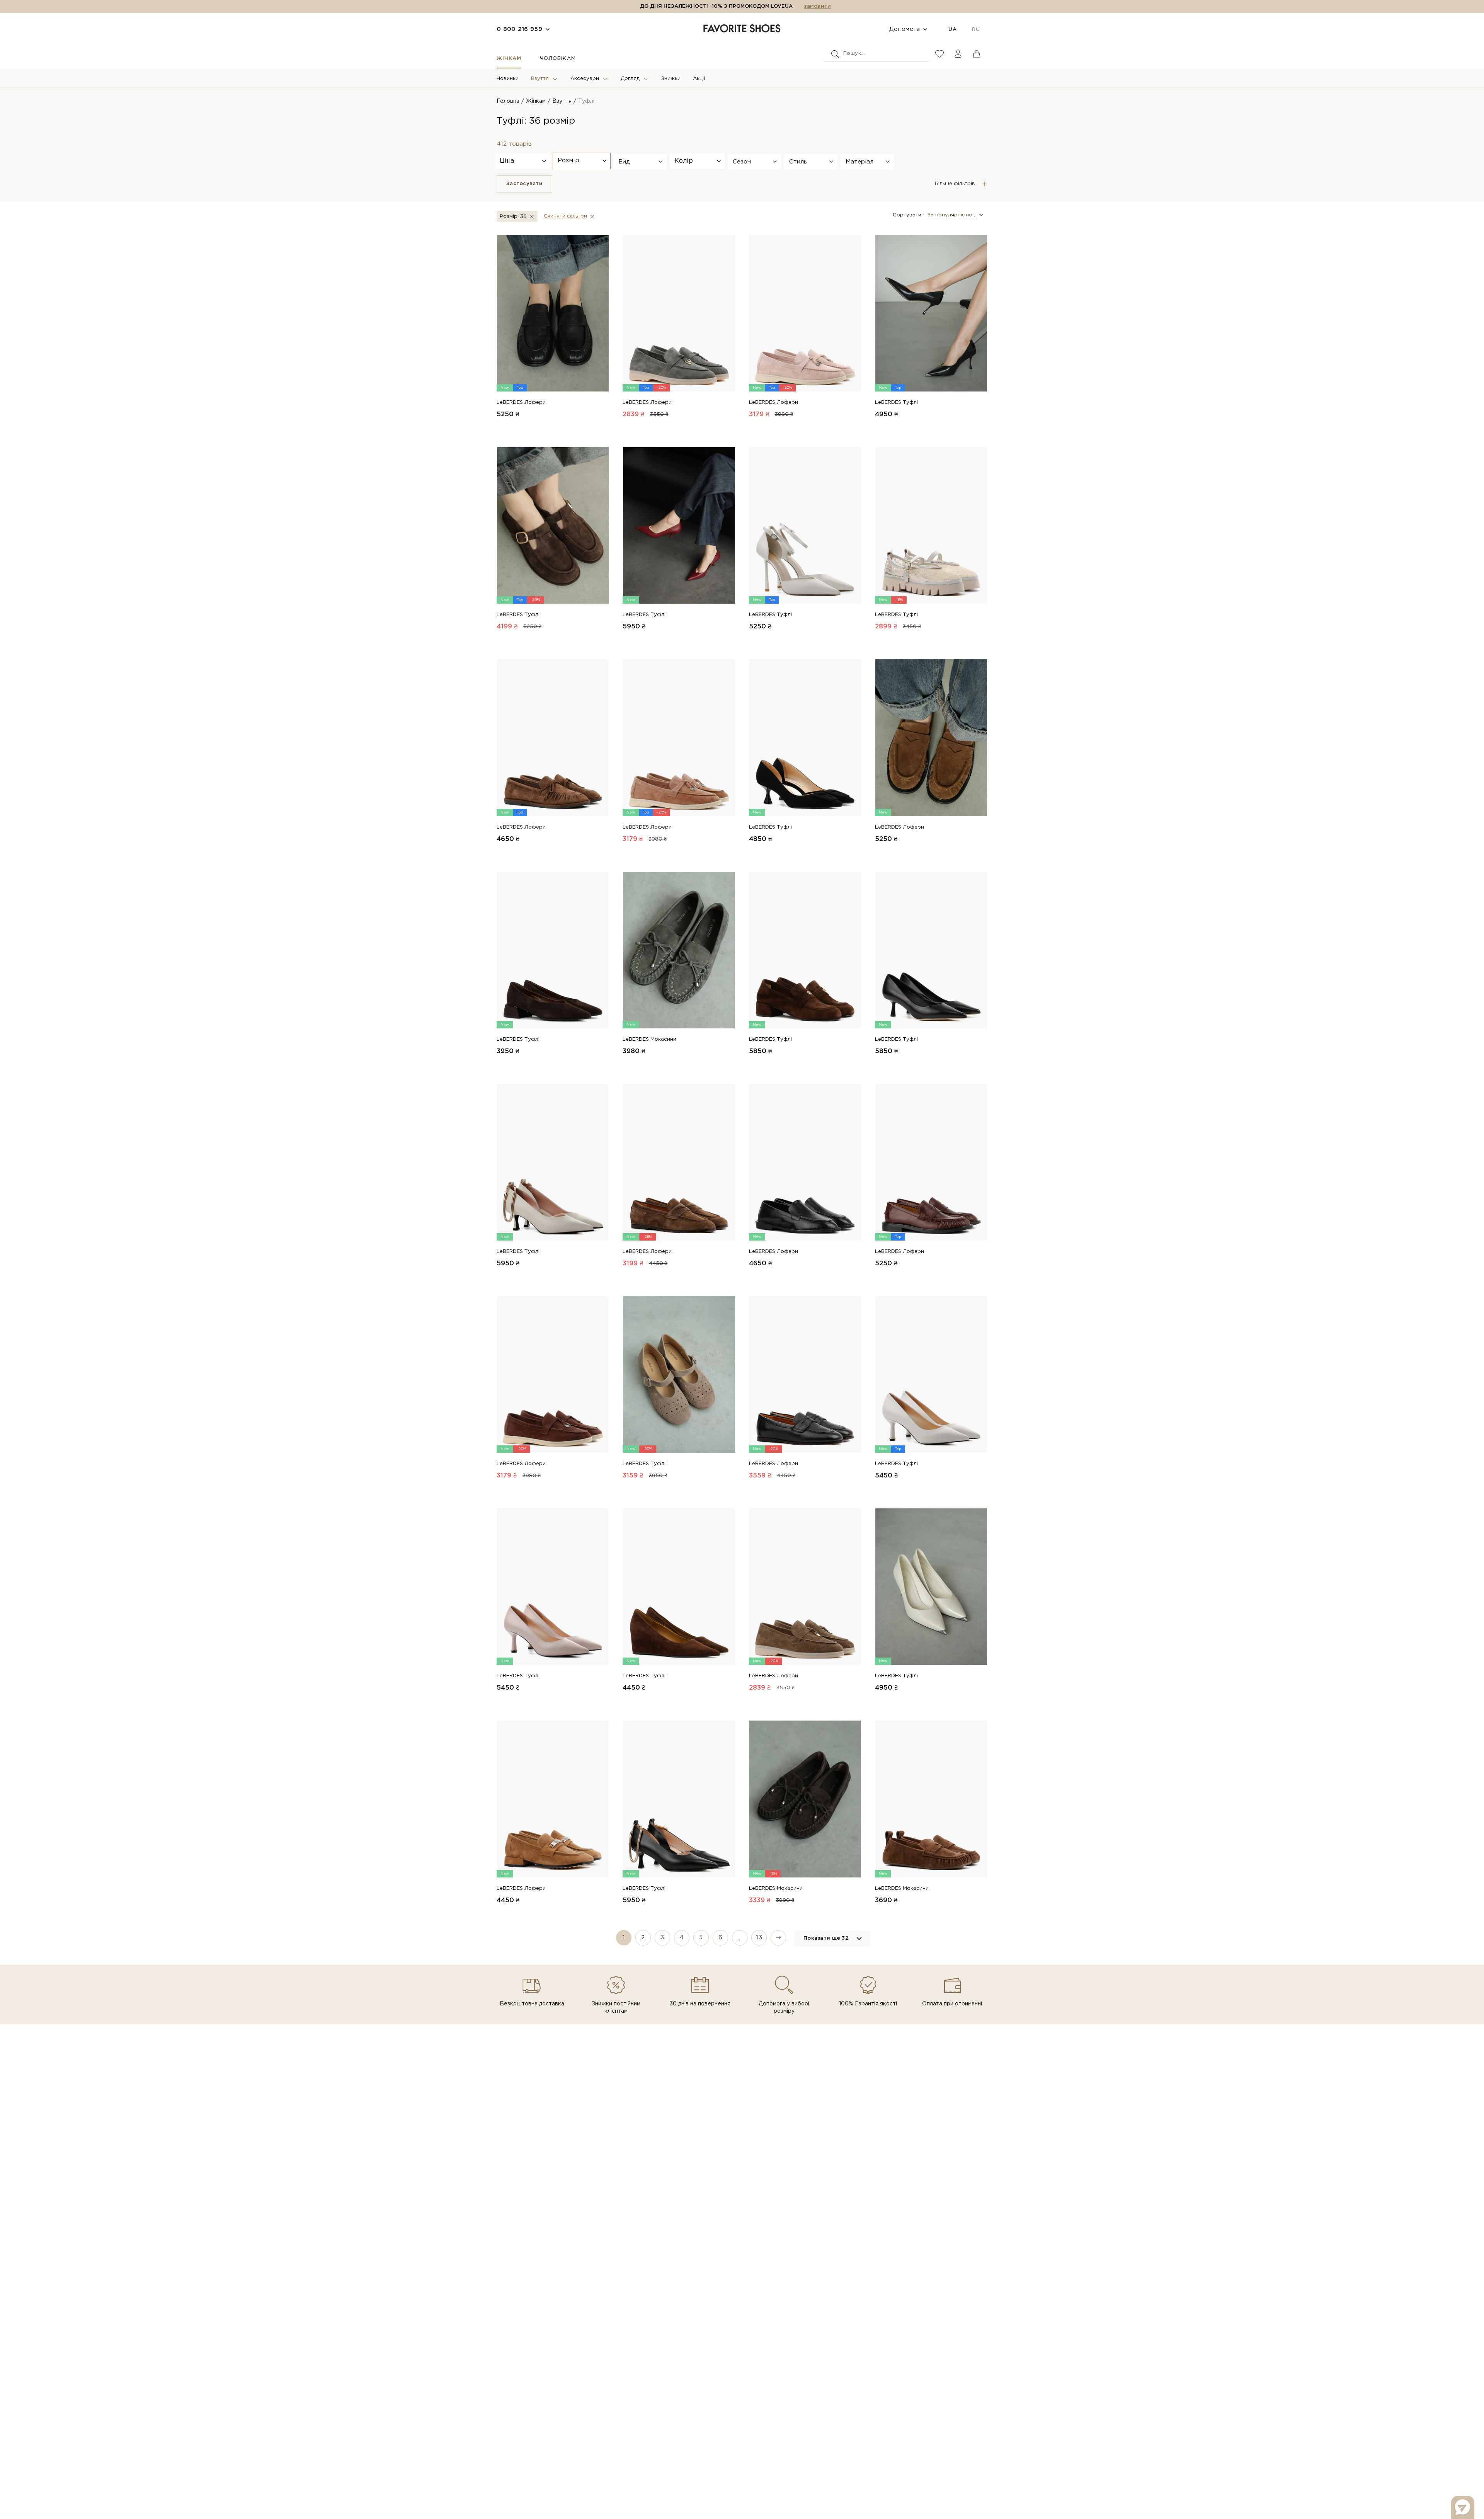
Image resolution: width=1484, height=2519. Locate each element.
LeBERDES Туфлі (896, 403)
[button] (640, 162)
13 (759, 1938)
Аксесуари (585, 79)
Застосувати (524, 184)
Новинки (508, 79)
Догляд (630, 79)
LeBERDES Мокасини (649, 1039)
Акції (699, 79)
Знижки (671, 79)
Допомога (905, 29)
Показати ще (826, 1938)
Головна (508, 101)
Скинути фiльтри (565, 216)
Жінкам (509, 59)
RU (976, 30)
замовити (817, 6)
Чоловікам (558, 59)
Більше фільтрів (955, 184)
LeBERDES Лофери (521, 403)
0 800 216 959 (519, 29)
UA (952, 30)
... (740, 1938)
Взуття (540, 79)
